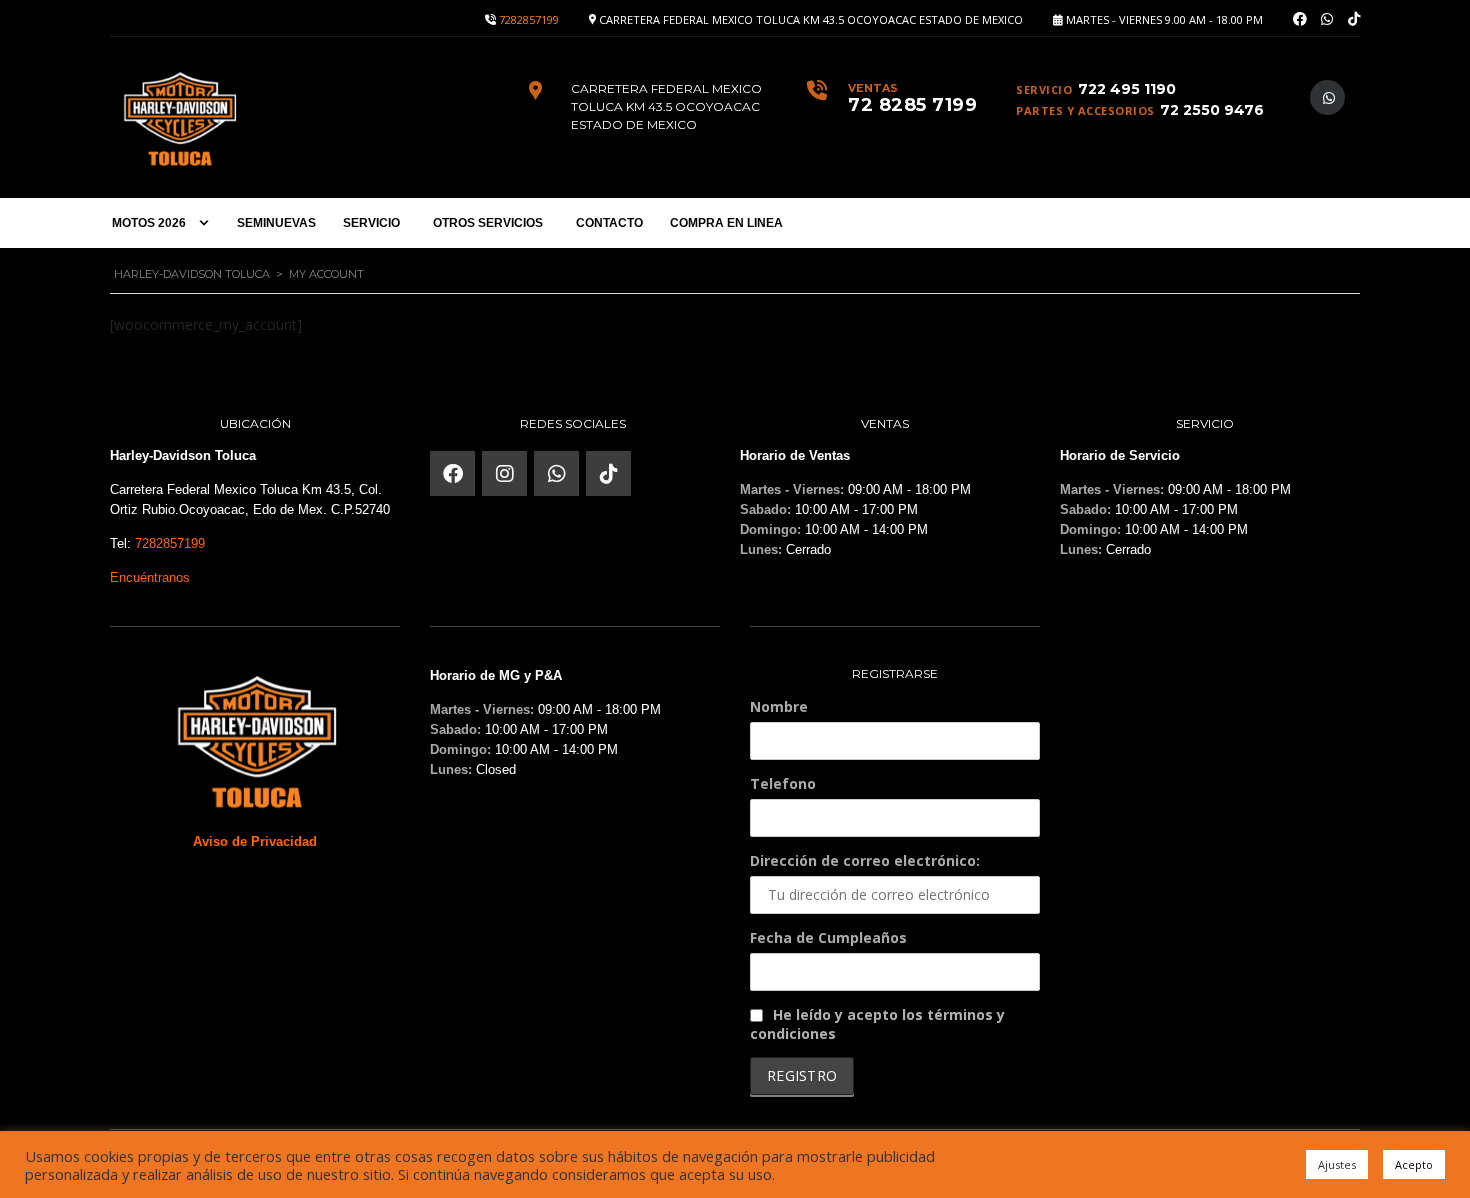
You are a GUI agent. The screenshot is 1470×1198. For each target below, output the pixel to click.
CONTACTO (609, 223)
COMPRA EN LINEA (726, 223)
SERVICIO (371, 223)
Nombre (779, 706)
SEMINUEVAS (276, 223)
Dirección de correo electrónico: (865, 860)
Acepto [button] (1414, 1164)
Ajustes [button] (1337, 1164)
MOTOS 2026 (149, 223)
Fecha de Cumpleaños (828, 937)
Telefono (783, 783)
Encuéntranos (150, 577)
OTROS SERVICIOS (488, 223)
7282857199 (529, 19)
